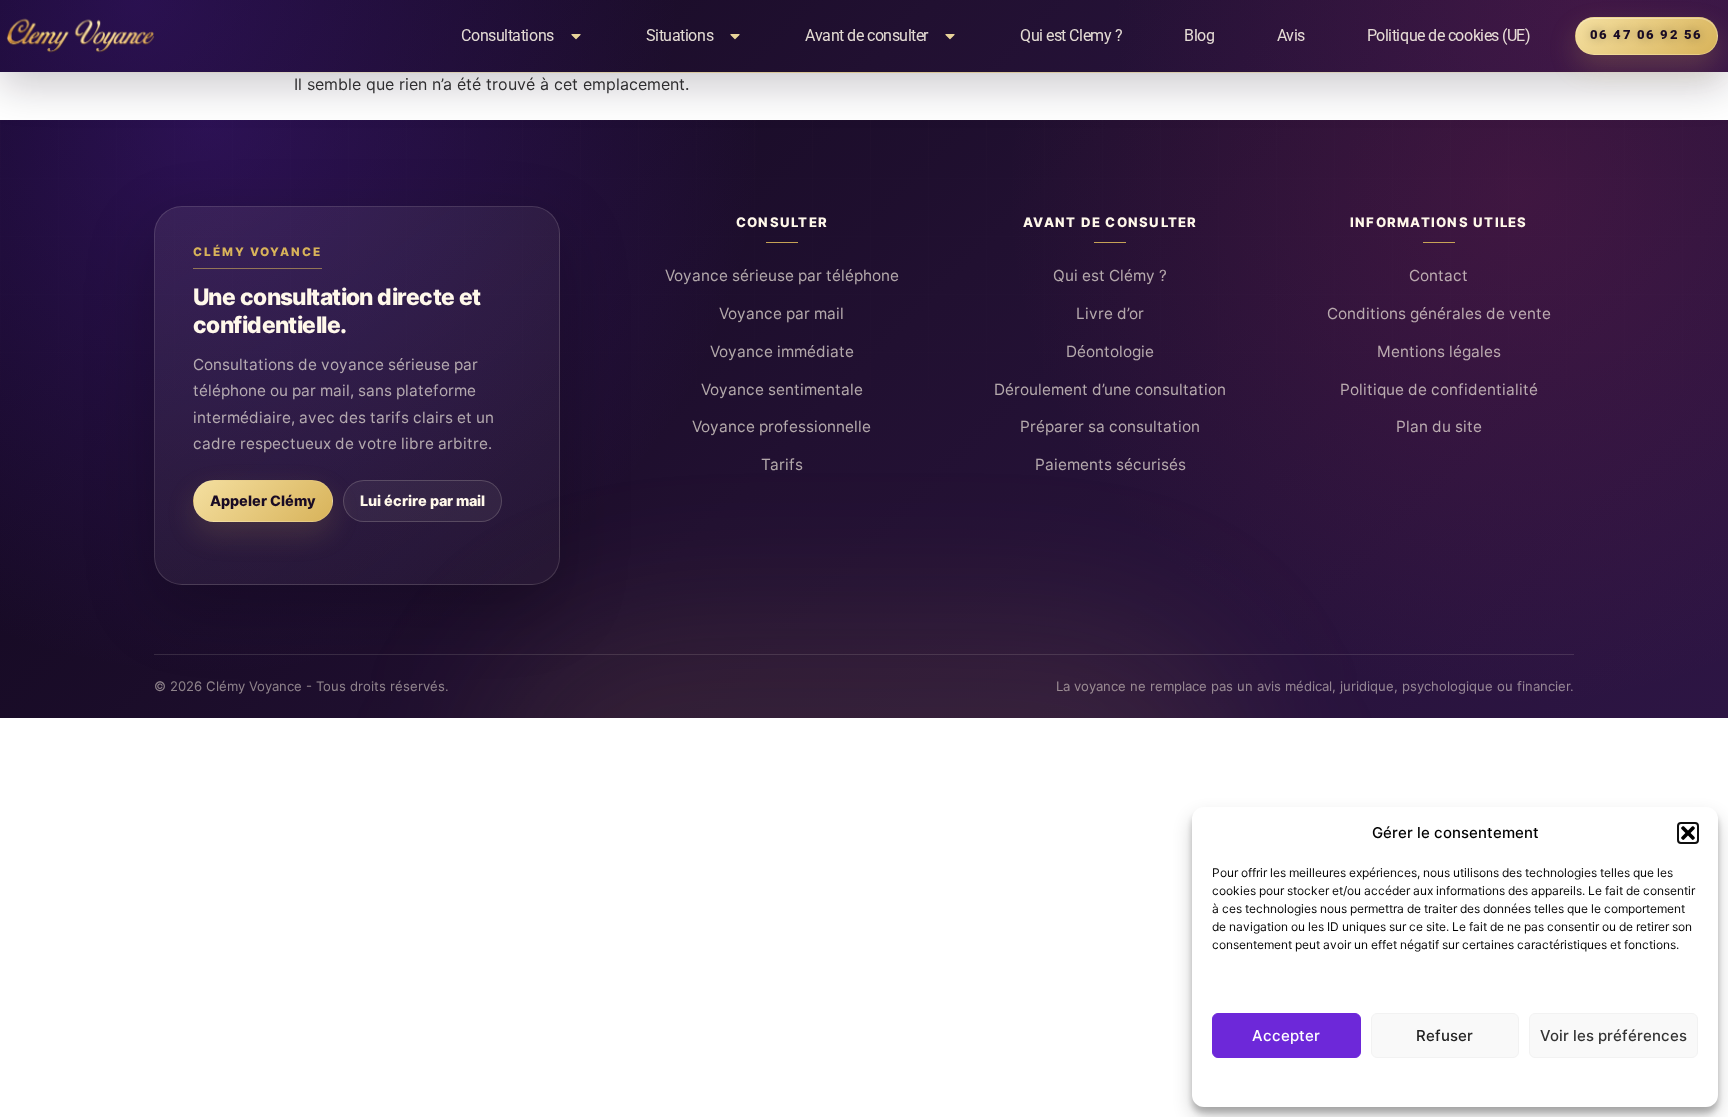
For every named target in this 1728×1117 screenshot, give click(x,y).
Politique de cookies (1445, 1081)
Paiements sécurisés (1110, 464)
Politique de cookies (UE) (1449, 35)
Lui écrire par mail (422, 500)
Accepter (1286, 1035)
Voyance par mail (781, 313)
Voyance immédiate (782, 351)
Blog (1199, 35)
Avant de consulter (866, 35)
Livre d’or (1110, 313)
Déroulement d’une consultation (1110, 389)
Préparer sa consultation (1110, 426)
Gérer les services (1272, 982)
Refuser (1444, 1035)
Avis (1291, 35)
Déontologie (1110, 351)
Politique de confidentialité (1439, 389)
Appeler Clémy (263, 500)
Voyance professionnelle (781, 426)
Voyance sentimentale (782, 389)
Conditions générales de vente (1439, 313)
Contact (1438, 275)
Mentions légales (1439, 351)
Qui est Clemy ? (1071, 35)
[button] (1688, 833)
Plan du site (1439, 426)
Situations (680, 35)
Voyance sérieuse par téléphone (782, 275)
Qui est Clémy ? (1110, 275)
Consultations (507, 35)
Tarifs (782, 464)
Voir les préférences (1613, 1035)
